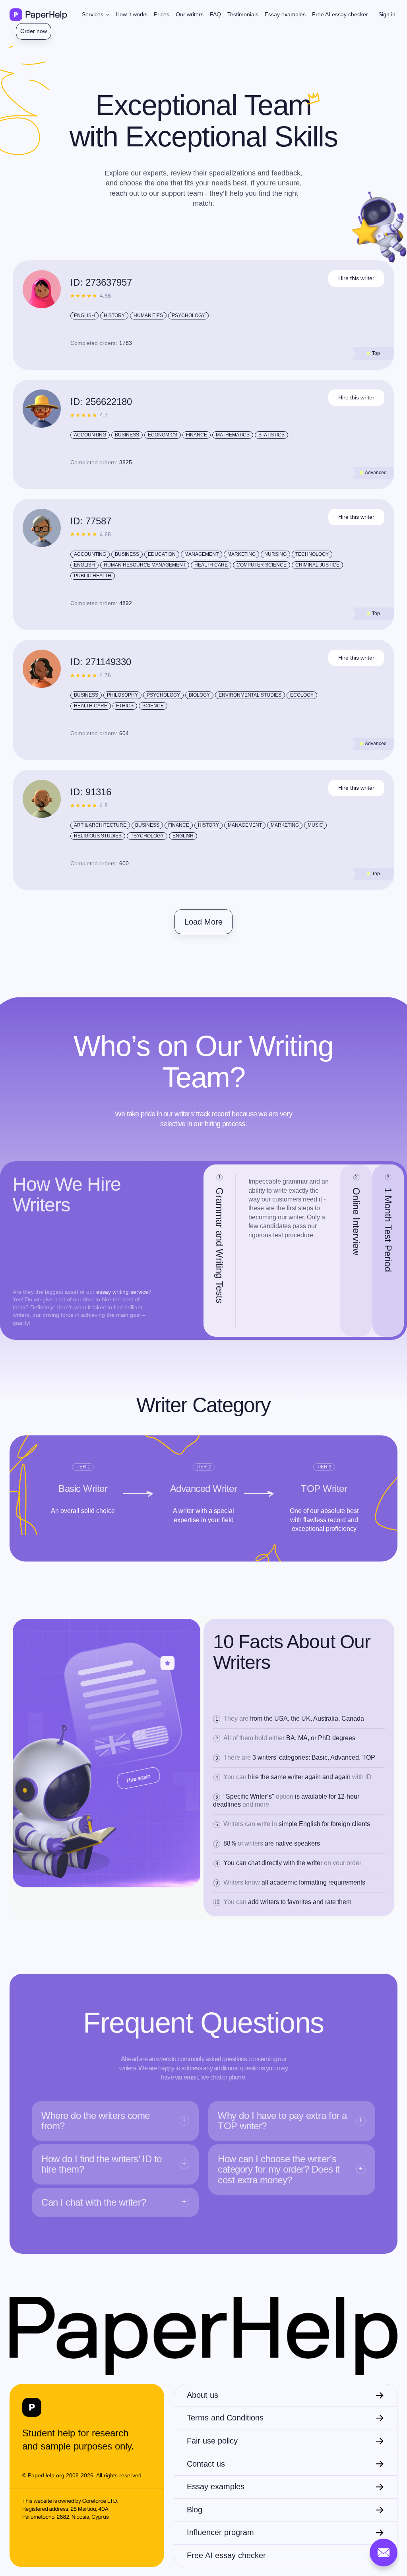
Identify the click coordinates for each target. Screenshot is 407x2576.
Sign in (387, 14)
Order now (34, 31)
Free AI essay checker (340, 14)
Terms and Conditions (225, 2418)
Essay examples (285, 14)
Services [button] (93, 14)
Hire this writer (356, 278)
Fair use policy (212, 2441)
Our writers (190, 14)
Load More (203, 922)
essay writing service (122, 1292)
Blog (195, 2510)
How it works (132, 14)
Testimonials (243, 14)
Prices (162, 14)
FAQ (215, 14)
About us (203, 2395)
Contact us (206, 2464)
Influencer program (220, 2532)
